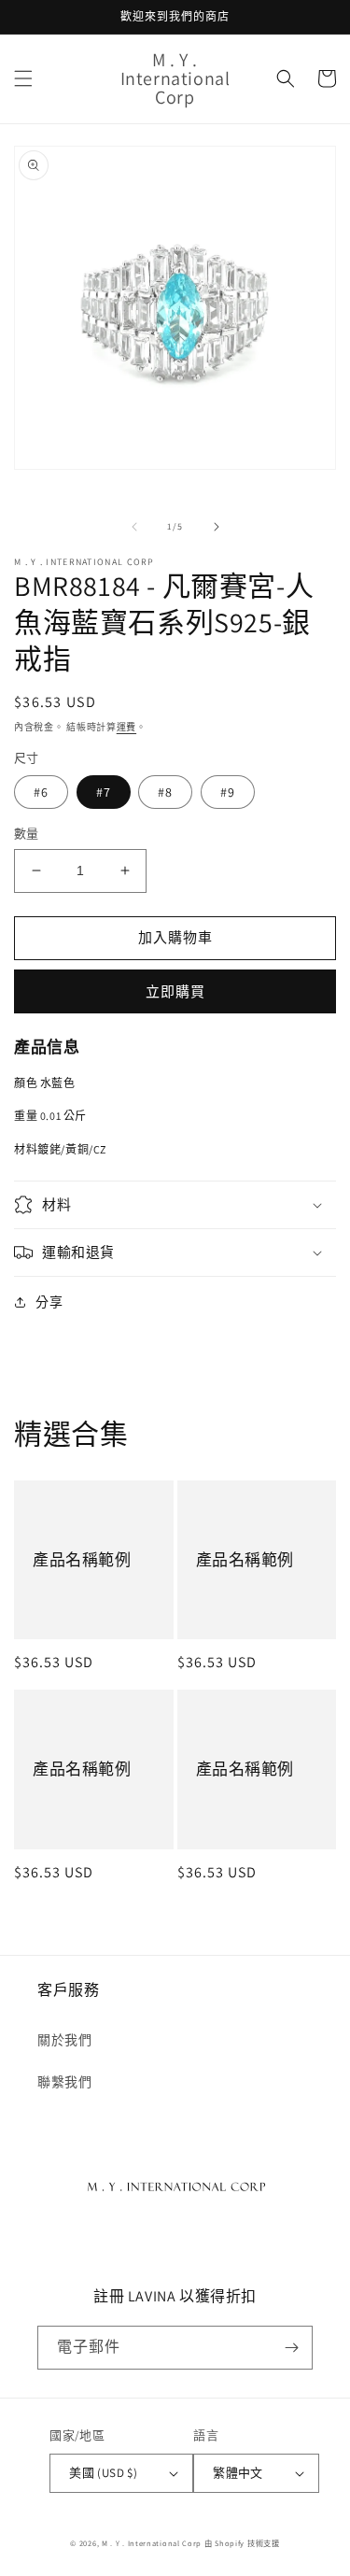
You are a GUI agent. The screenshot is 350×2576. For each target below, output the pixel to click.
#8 (165, 792)
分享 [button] (49, 1302)
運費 (126, 727)
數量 (27, 834)
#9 (228, 792)
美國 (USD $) (103, 2473)
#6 (41, 792)
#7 (104, 792)
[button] (23, 78)
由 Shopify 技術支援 (242, 2543)
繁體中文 (238, 2473)
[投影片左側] (134, 527)
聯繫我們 (64, 2082)
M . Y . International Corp (152, 2543)
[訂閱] (291, 2348)
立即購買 (175, 991)
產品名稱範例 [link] (82, 1560)
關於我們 (64, 2040)
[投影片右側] (217, 527)
